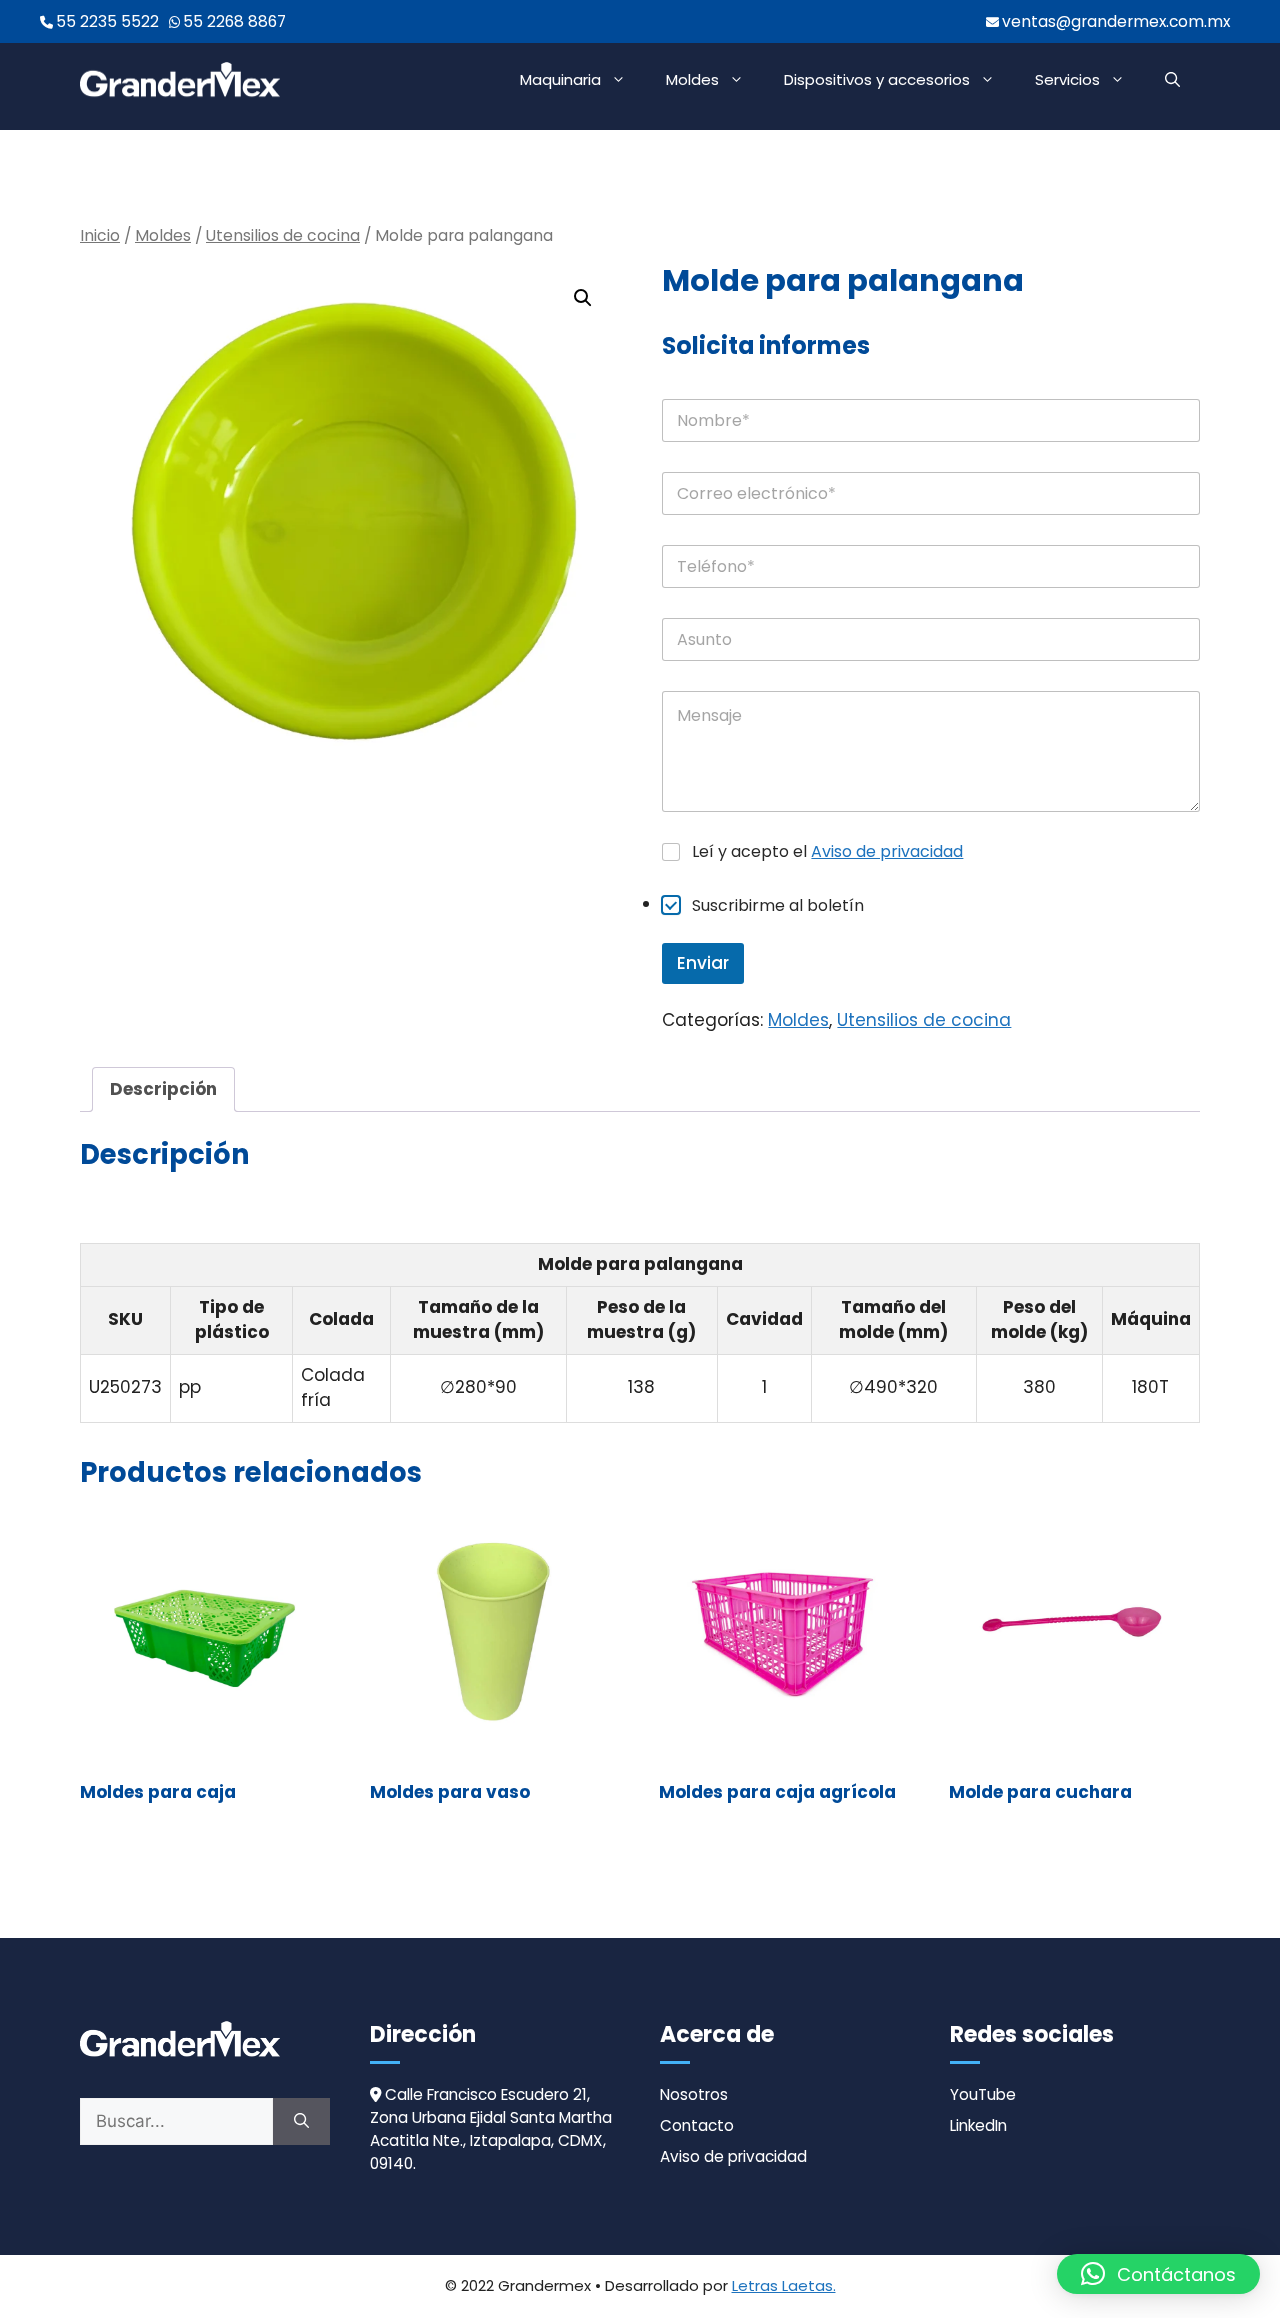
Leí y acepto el (827, 852)
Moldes (692, 79)
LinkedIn (978, 2125)
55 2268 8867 (234, 21)
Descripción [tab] (163, 1089)
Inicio (100, 235)
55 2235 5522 (107, 21)
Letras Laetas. (784, 2285)
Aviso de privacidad (887, 851)
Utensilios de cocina (283, 235)
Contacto (697, 2125)
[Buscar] (301, 2122)
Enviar (703, 963)
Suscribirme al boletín (778, 905)
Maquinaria (560, 79)
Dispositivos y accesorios (877, 79)
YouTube (983, 2094)
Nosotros (694, 2094)
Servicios (1067, 79)
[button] (1172, 80)
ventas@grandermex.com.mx (1116, 21)
